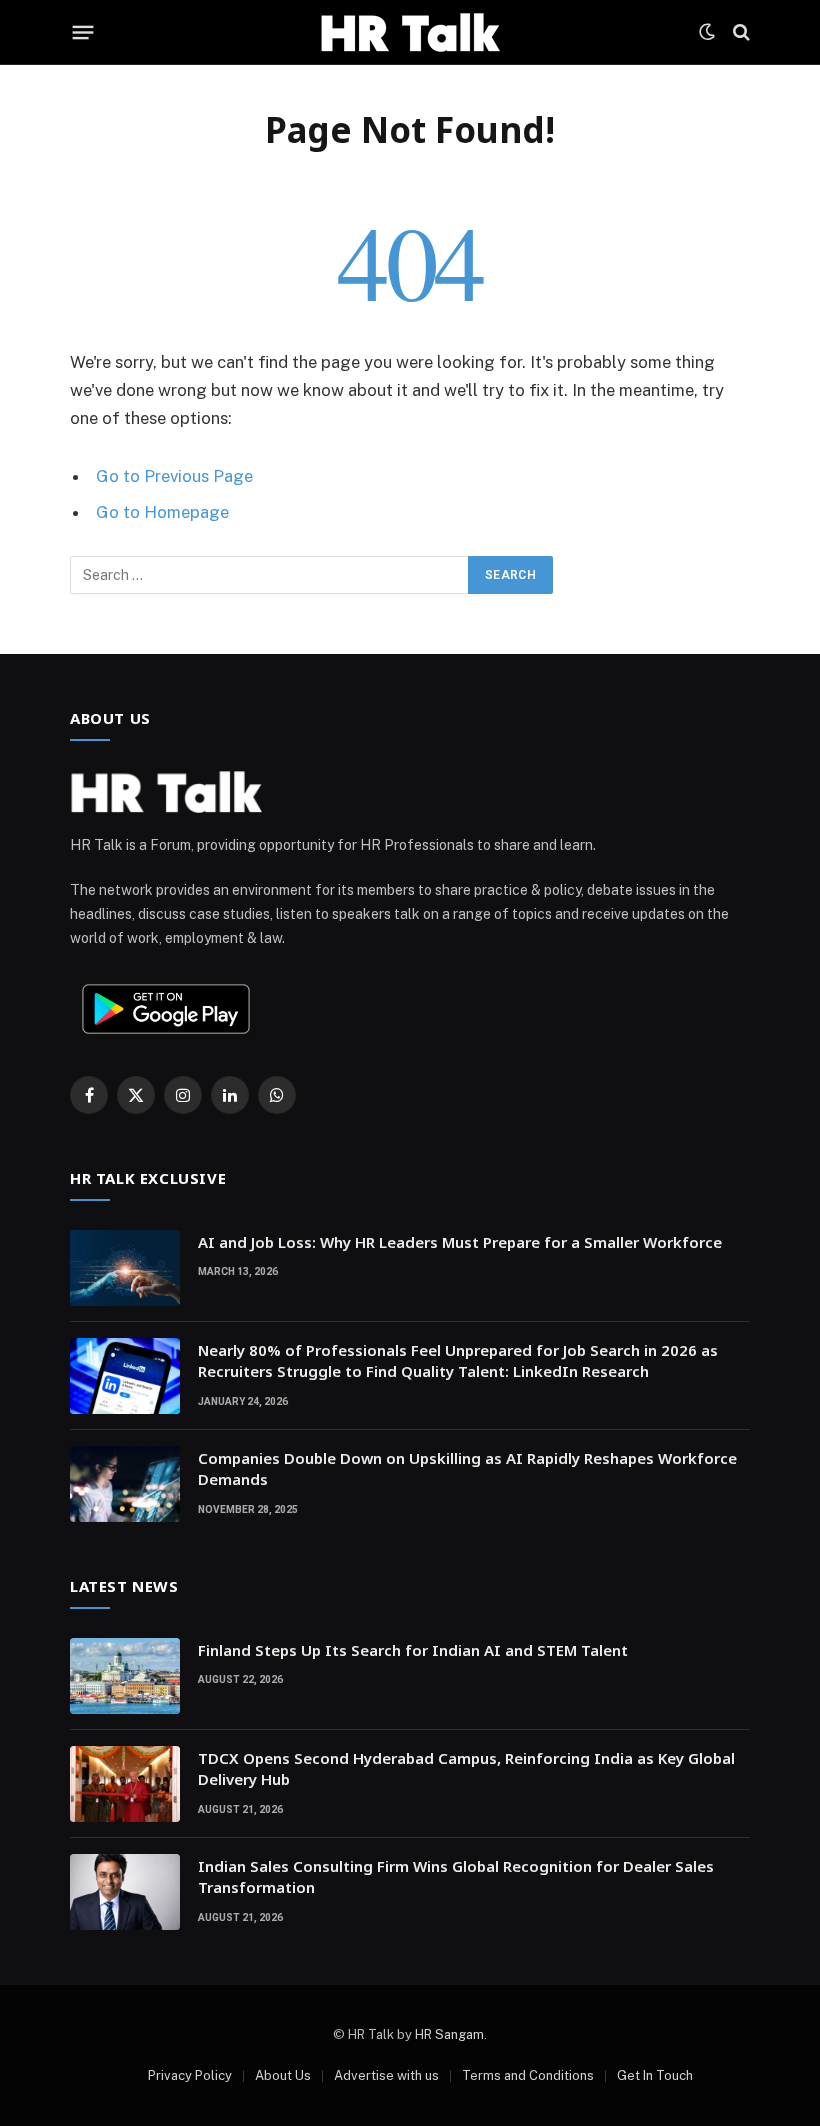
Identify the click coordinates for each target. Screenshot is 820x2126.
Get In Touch (655, 2075)
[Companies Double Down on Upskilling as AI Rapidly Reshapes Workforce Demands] (125, 1484)
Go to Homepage (162, 512)
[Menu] (83, 32)
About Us (283, 2075)
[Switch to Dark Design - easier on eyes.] (707, 32)
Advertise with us (386, 2075)
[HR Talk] (410, 32)
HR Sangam (449, 2034)
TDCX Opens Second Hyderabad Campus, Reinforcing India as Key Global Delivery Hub (466, 1768)
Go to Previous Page (174, 476)
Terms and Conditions (528, 2075)
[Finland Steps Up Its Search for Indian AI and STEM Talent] (125, 1676)
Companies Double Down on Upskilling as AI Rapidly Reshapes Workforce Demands (467, 1468)
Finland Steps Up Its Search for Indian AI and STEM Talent (413, 1650)
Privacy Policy (190, 2075)
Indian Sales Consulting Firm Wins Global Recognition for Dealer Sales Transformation (456, 1876)
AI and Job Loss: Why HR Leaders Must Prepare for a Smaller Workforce (460, 1242)
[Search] (739, 32)
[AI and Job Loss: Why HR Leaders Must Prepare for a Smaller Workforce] (125, 1268)
